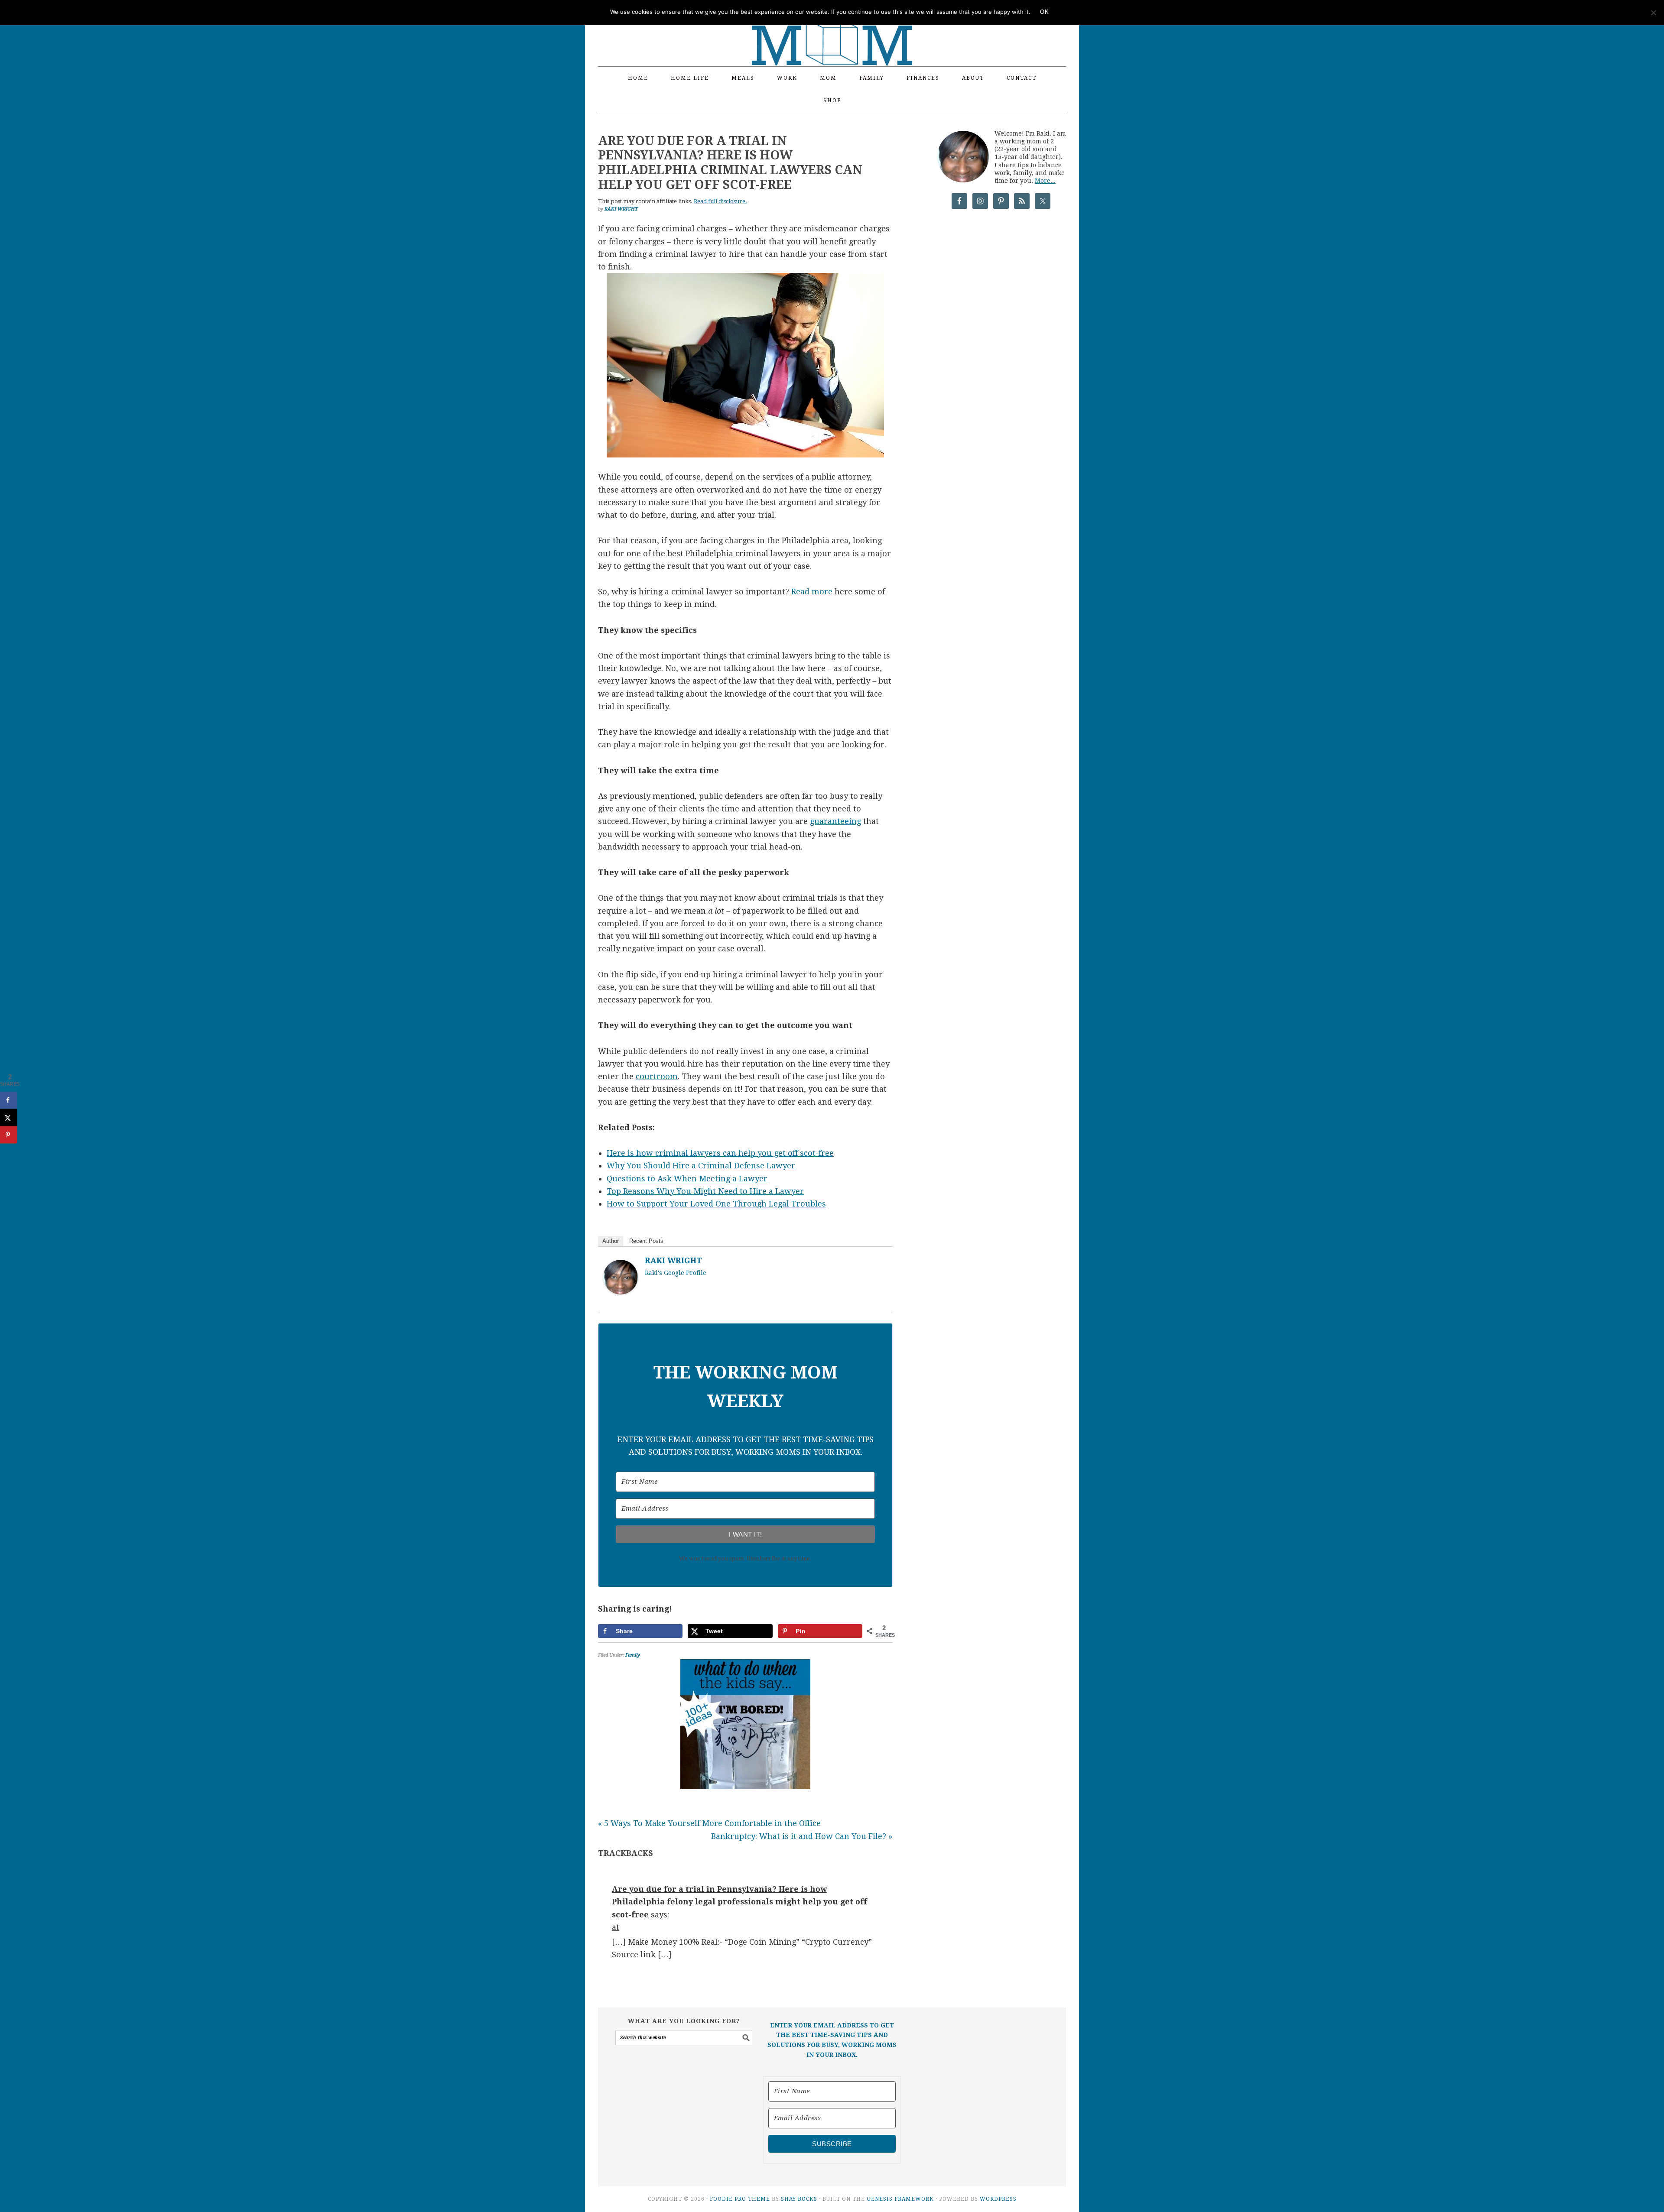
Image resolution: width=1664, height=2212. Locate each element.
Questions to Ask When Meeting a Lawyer (687, 1179)
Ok (1044, 12)
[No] (1653, 13)
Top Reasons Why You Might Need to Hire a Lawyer (705, 1191)
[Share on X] (9, 1117)
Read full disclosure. (720, 201)
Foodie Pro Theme (740, 2199)
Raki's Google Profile (676, 1273)
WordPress (998, 2199)
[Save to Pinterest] (9, 1135)
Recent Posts (646, 1241)
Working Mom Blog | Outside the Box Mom (832, 28)
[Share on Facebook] (9, 1100)
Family (633, 1655)
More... (1045, 181)
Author (611, 1241)
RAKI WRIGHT (673, 1260)
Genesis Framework (900, 2199)
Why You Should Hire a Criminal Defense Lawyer (701, 1166)
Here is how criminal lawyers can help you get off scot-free (720, 1153)
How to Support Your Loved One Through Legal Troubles (716, 1204)
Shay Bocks (799, 2199)
